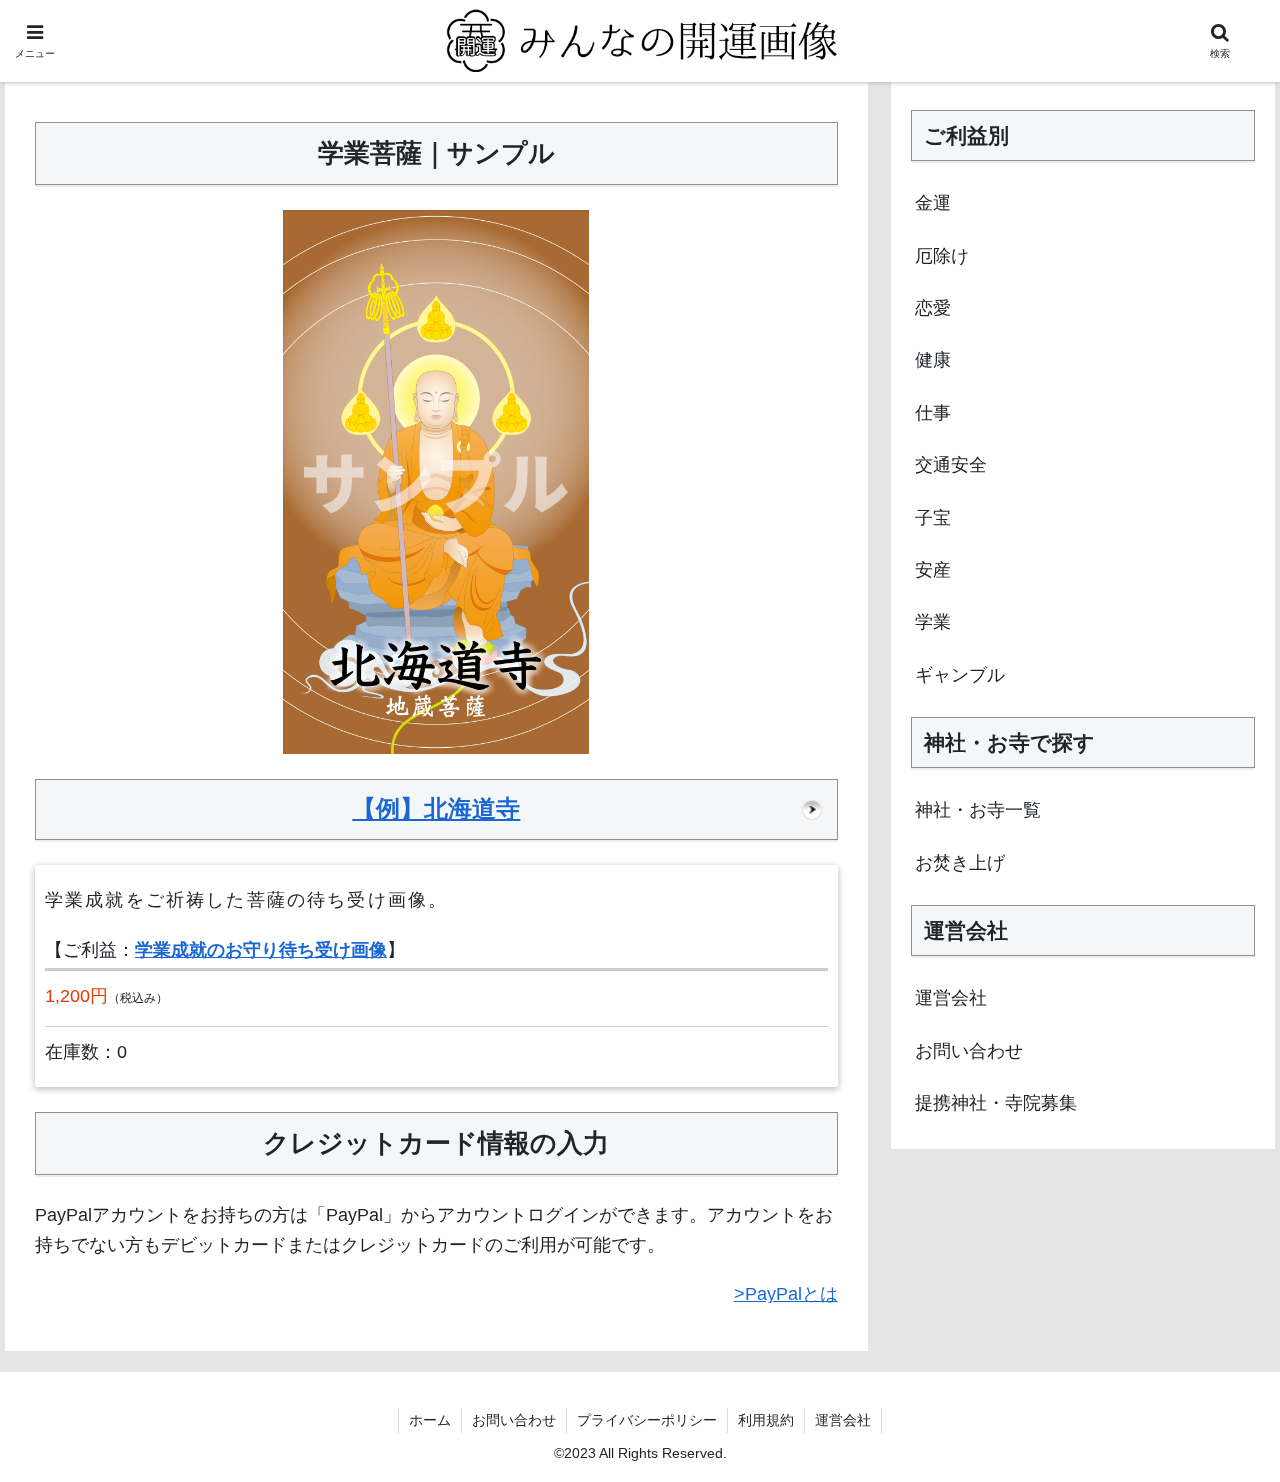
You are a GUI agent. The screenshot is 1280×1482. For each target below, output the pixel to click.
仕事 (933, 413)
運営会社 (951, 998)
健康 (933, 360)
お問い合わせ (969, 1051)
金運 (933, 203)
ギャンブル (960, 675)
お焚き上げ (960, 863)
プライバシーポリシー (647, 1420)
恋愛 (933, 308)
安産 (933, 570)
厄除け (942, 256)
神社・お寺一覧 (978, 810)
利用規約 (766, 1420)
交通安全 (951, 465)
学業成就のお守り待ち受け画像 (261, 950)
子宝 (933, 518)
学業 (933, 622)
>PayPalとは (786, 1294)
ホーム (430, 1420)
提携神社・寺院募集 (996, 1103)
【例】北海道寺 (436, 808)
